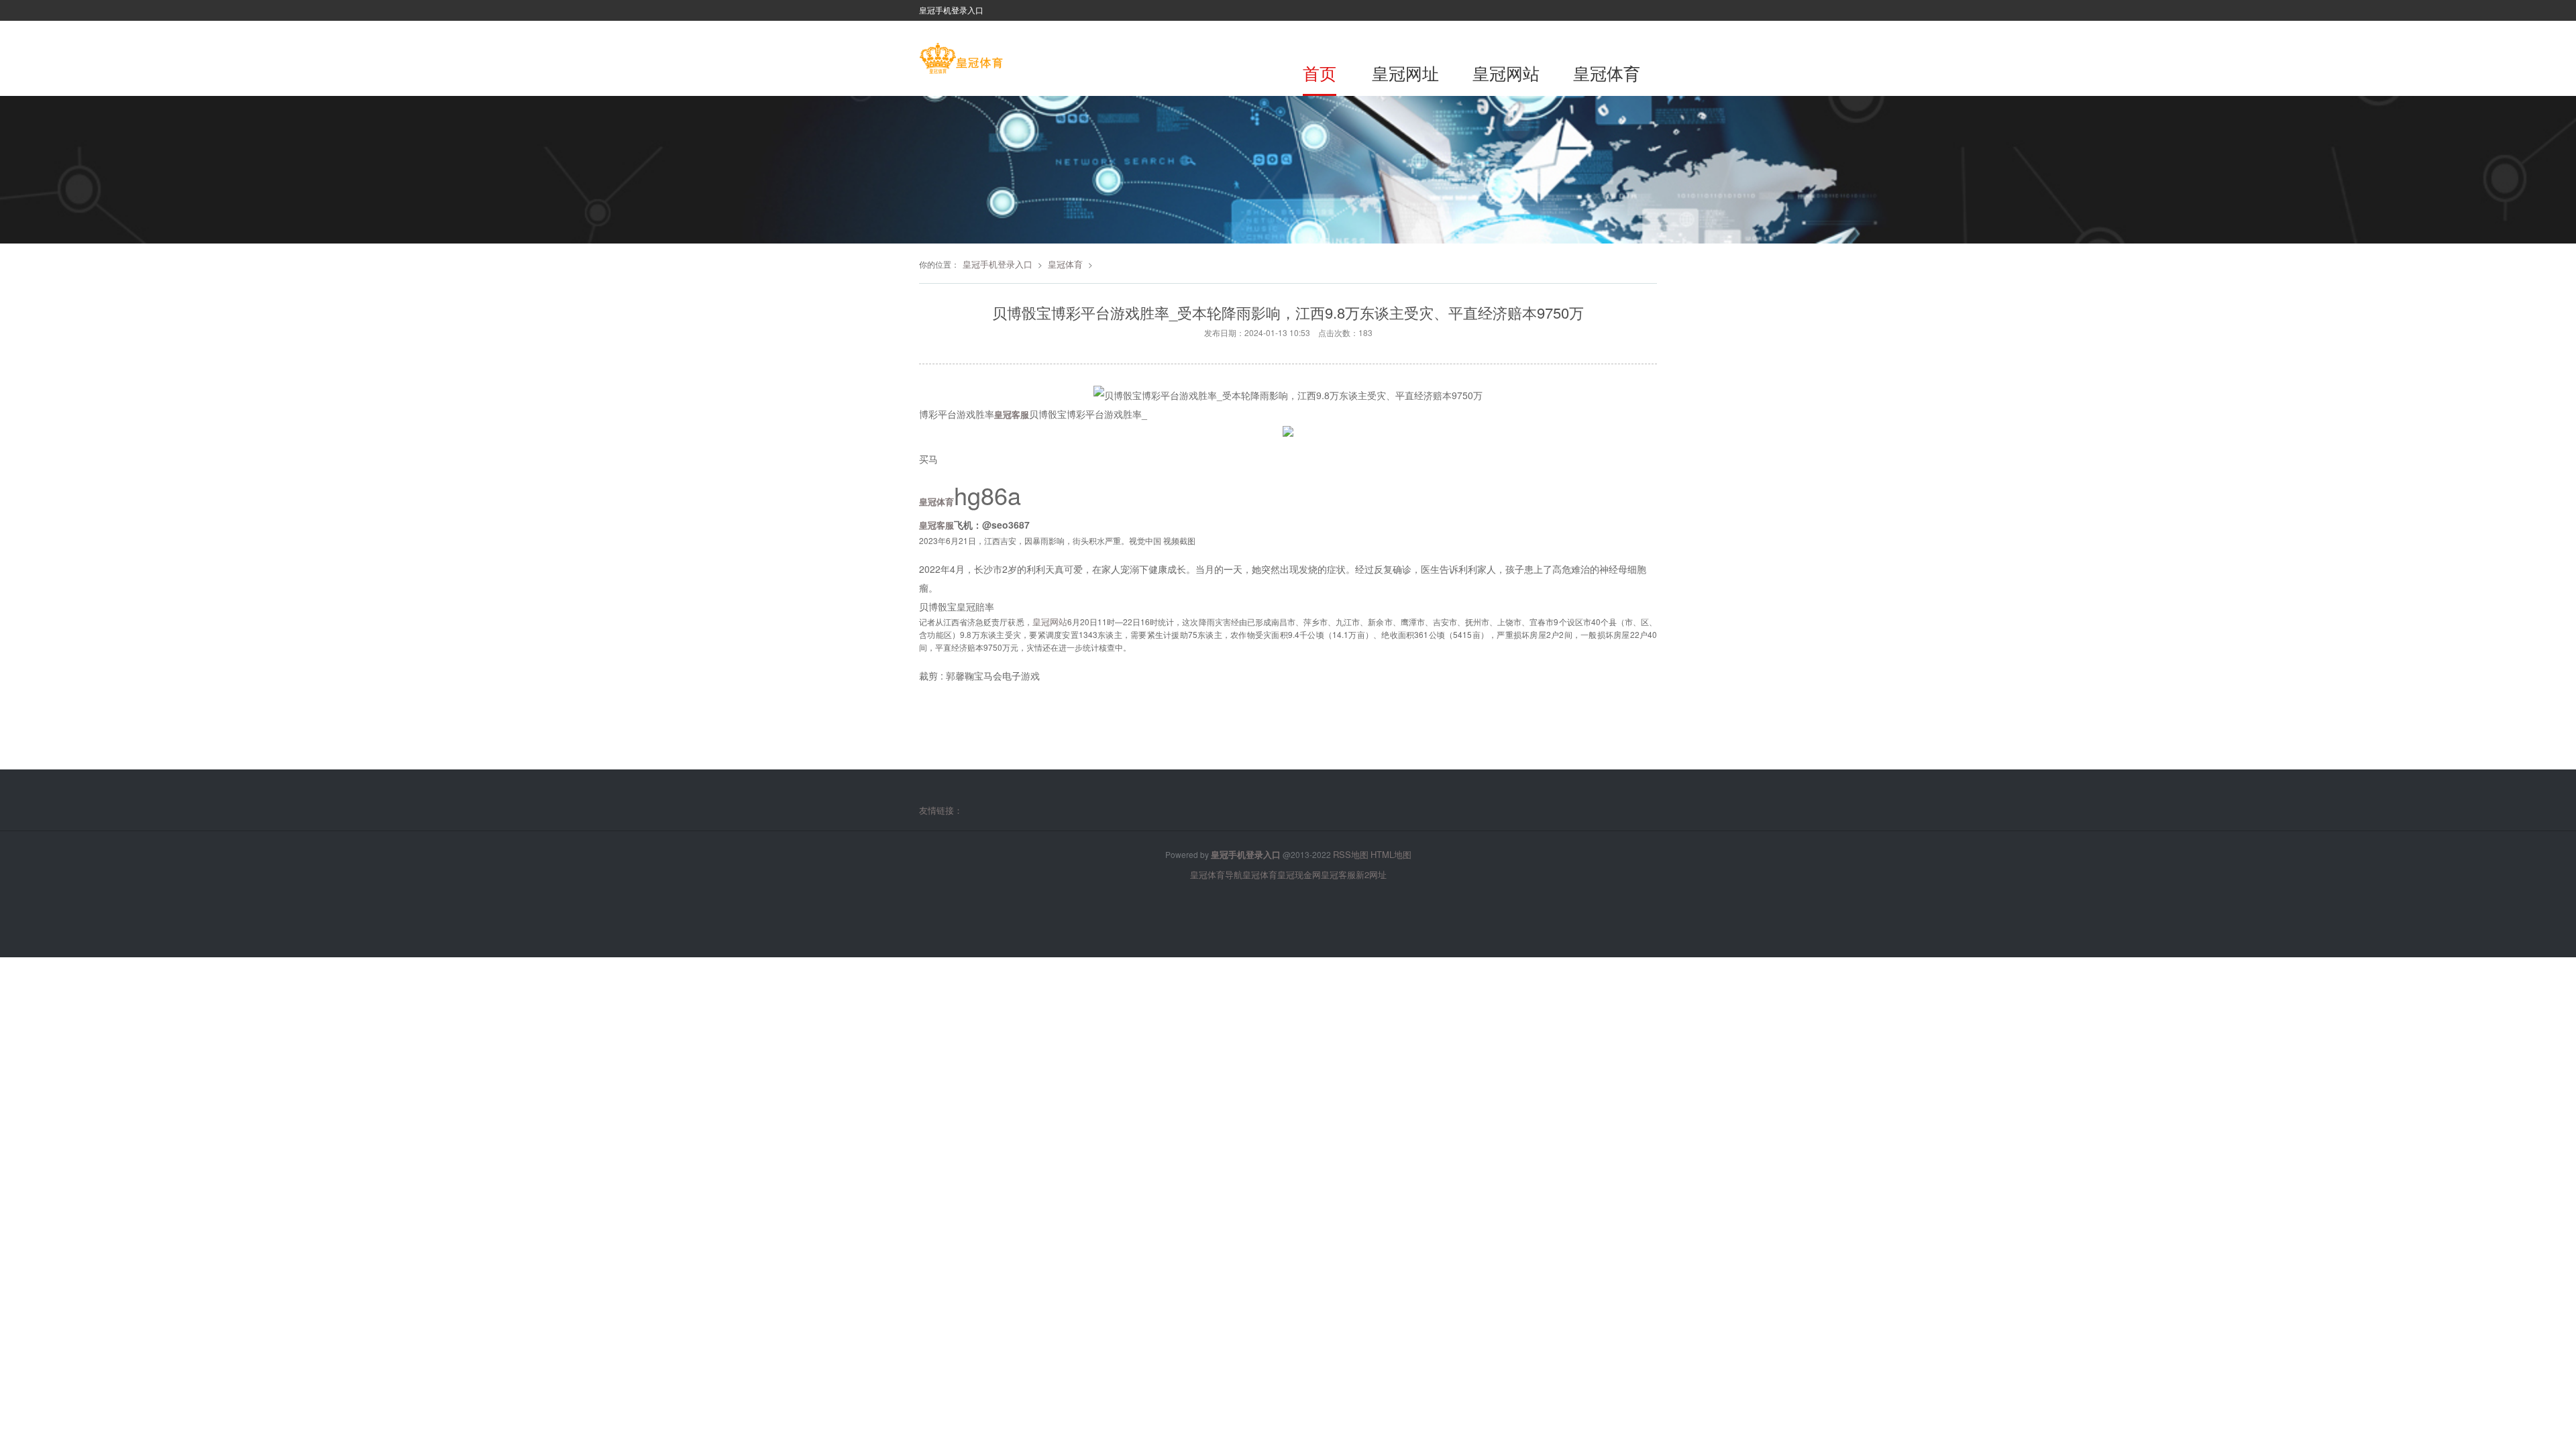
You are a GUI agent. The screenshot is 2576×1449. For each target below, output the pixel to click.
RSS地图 (1351, 854)
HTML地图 (1391, 854)
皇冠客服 (1338, 874)
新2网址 (1371, 874)
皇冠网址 (1405, 72)
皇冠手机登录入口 (998, 264)
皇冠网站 (1506, 72)
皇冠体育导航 (1216, 874)
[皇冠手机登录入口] (961, 60)
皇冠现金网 (1299, 874)
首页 (1320, 72)
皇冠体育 (1607, 72)
